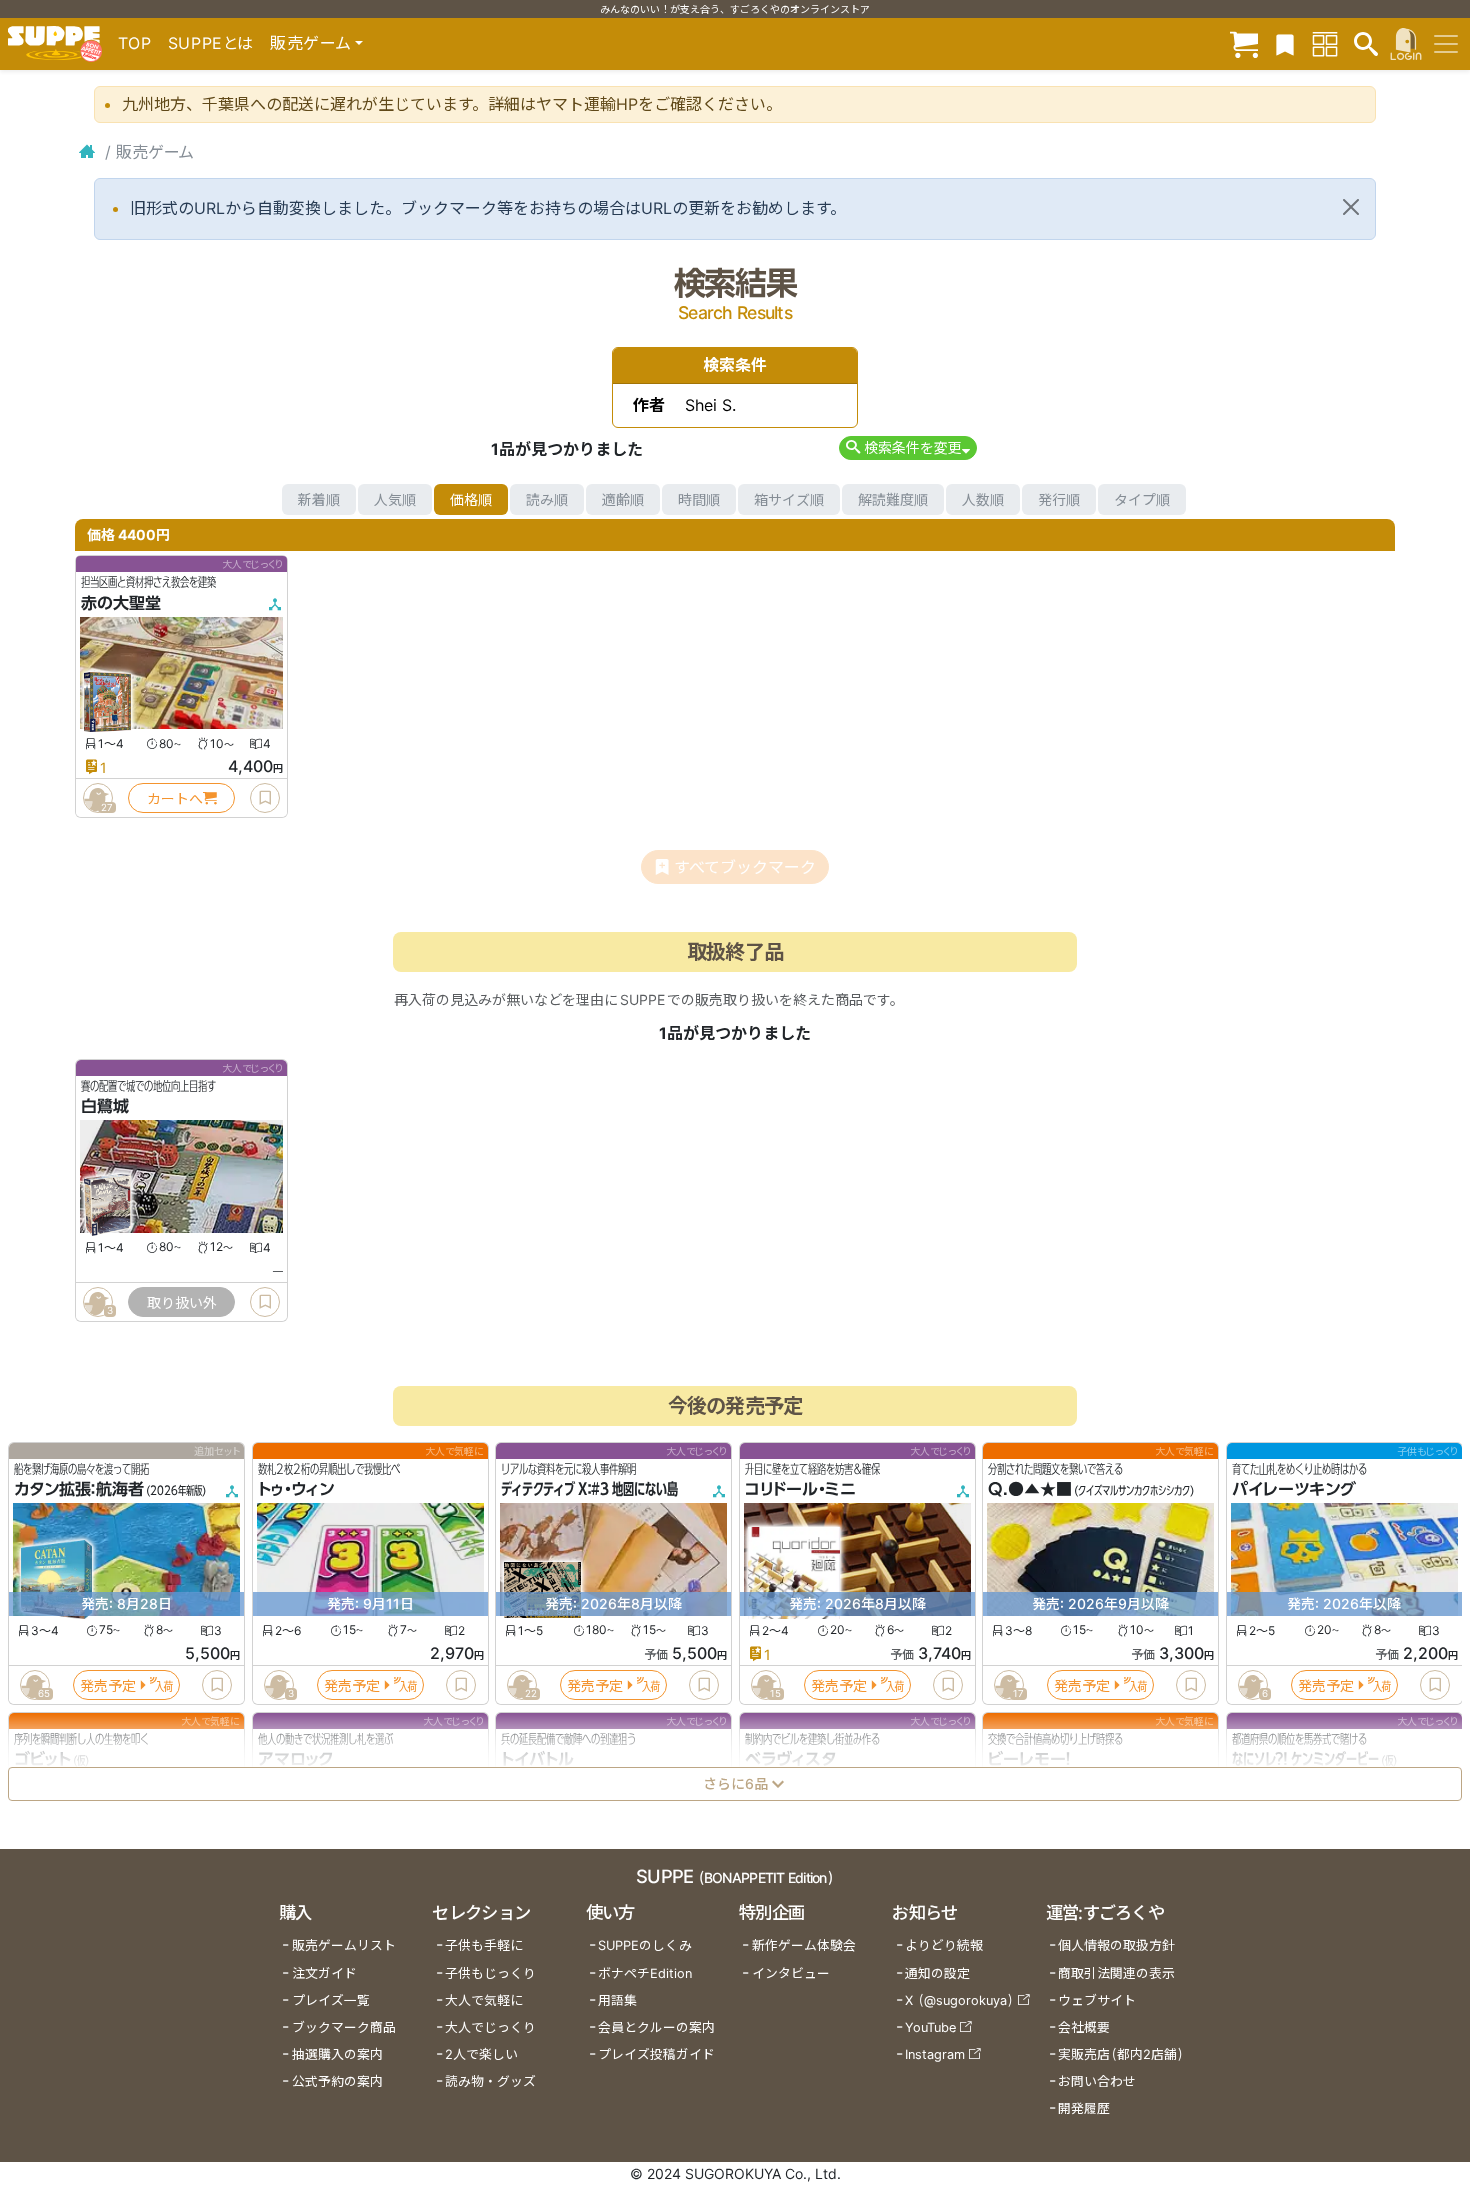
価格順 (471, 499)
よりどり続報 (944, 1945)
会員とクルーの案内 (656, 2027)
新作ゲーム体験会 (804, 1945)
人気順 (395, 499)
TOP (135, 43)
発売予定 (108, 1685)
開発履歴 (1084, 2108)
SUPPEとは (211, 43)
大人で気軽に (484, 2000)
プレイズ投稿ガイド (656, 2054)
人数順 (983, 499)
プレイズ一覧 (331, 2000)
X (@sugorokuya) (959, 2000)
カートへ (175, 798)
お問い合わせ (1097, 2081)
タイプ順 (1142, 499)
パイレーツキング (1294, 1490)
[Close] (1351, 207)
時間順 (699, 499)
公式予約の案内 (337, 2081)
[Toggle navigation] (1446, 44)
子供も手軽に (484, 1945)
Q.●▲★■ (1030, 1490)
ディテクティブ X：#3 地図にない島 (589, 1490)
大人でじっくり (490, 2027)
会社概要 (1084, 2027)
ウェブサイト (1097, 2000)
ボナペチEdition (645, 1973)
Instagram (935, 2054)
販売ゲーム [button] (310, 43)
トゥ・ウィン (296, 1490)
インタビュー (791, 1973)
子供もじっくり (490, 1973)
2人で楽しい (481, 2054)
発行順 (1059, 499)
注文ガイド (324, 1973)
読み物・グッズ (490, 2081)
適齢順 (623, 499)
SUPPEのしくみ (645, 1945)
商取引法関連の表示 (1116, 1973)
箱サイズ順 (789, 499)
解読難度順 (893, 499)
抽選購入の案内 (337, 2054)
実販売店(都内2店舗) (1121, 2054)
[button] (907, 447)
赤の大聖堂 (121, 603)
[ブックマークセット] (1285, 43)
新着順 (319, 499)
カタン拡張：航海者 (79, 1490)
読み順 (547, 499)
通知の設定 (937, 1973)
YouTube (930, 2027)
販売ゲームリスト (344, 1945)
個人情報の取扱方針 (1116, 1945)
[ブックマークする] (265, 798)
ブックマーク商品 (344, 2027)
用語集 (617, 2000)
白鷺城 (105, 1107)
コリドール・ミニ (800, 1490)
